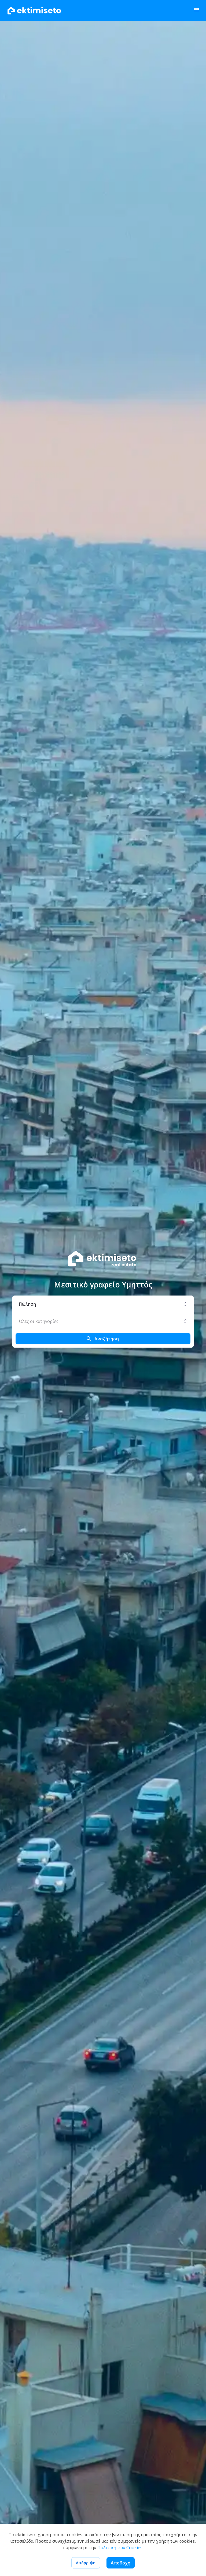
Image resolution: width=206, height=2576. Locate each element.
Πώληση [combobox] (27, 1304)
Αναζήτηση (107, 1339)
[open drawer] (196, 11)
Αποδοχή (121, 2563)
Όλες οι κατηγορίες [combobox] (39, 1321)
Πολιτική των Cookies (120, 2548)
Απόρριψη (86, 2563)
